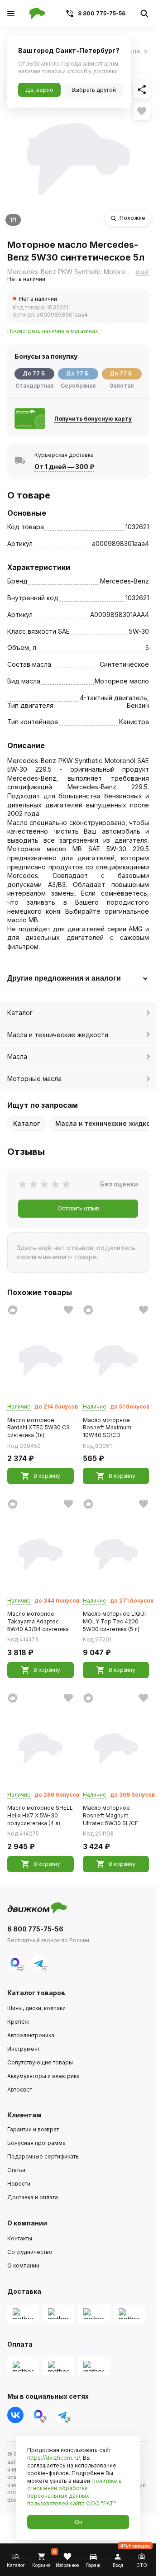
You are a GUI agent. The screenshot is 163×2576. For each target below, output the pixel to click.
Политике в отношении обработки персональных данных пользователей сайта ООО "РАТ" (74, 2492)
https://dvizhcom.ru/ (54, 2458)
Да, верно (39, 90)
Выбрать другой (94, 90)
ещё (142, 272)
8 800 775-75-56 (102, 13)
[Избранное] (142, 111)
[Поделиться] (142, 90)
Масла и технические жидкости (58, 1035)
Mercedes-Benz (125, 581)
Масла (17, 1056)
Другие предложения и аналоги (64, 978)
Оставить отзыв (78, 1208)
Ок (78, 2522)
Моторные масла (34, 1079)
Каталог (20, 1013)
